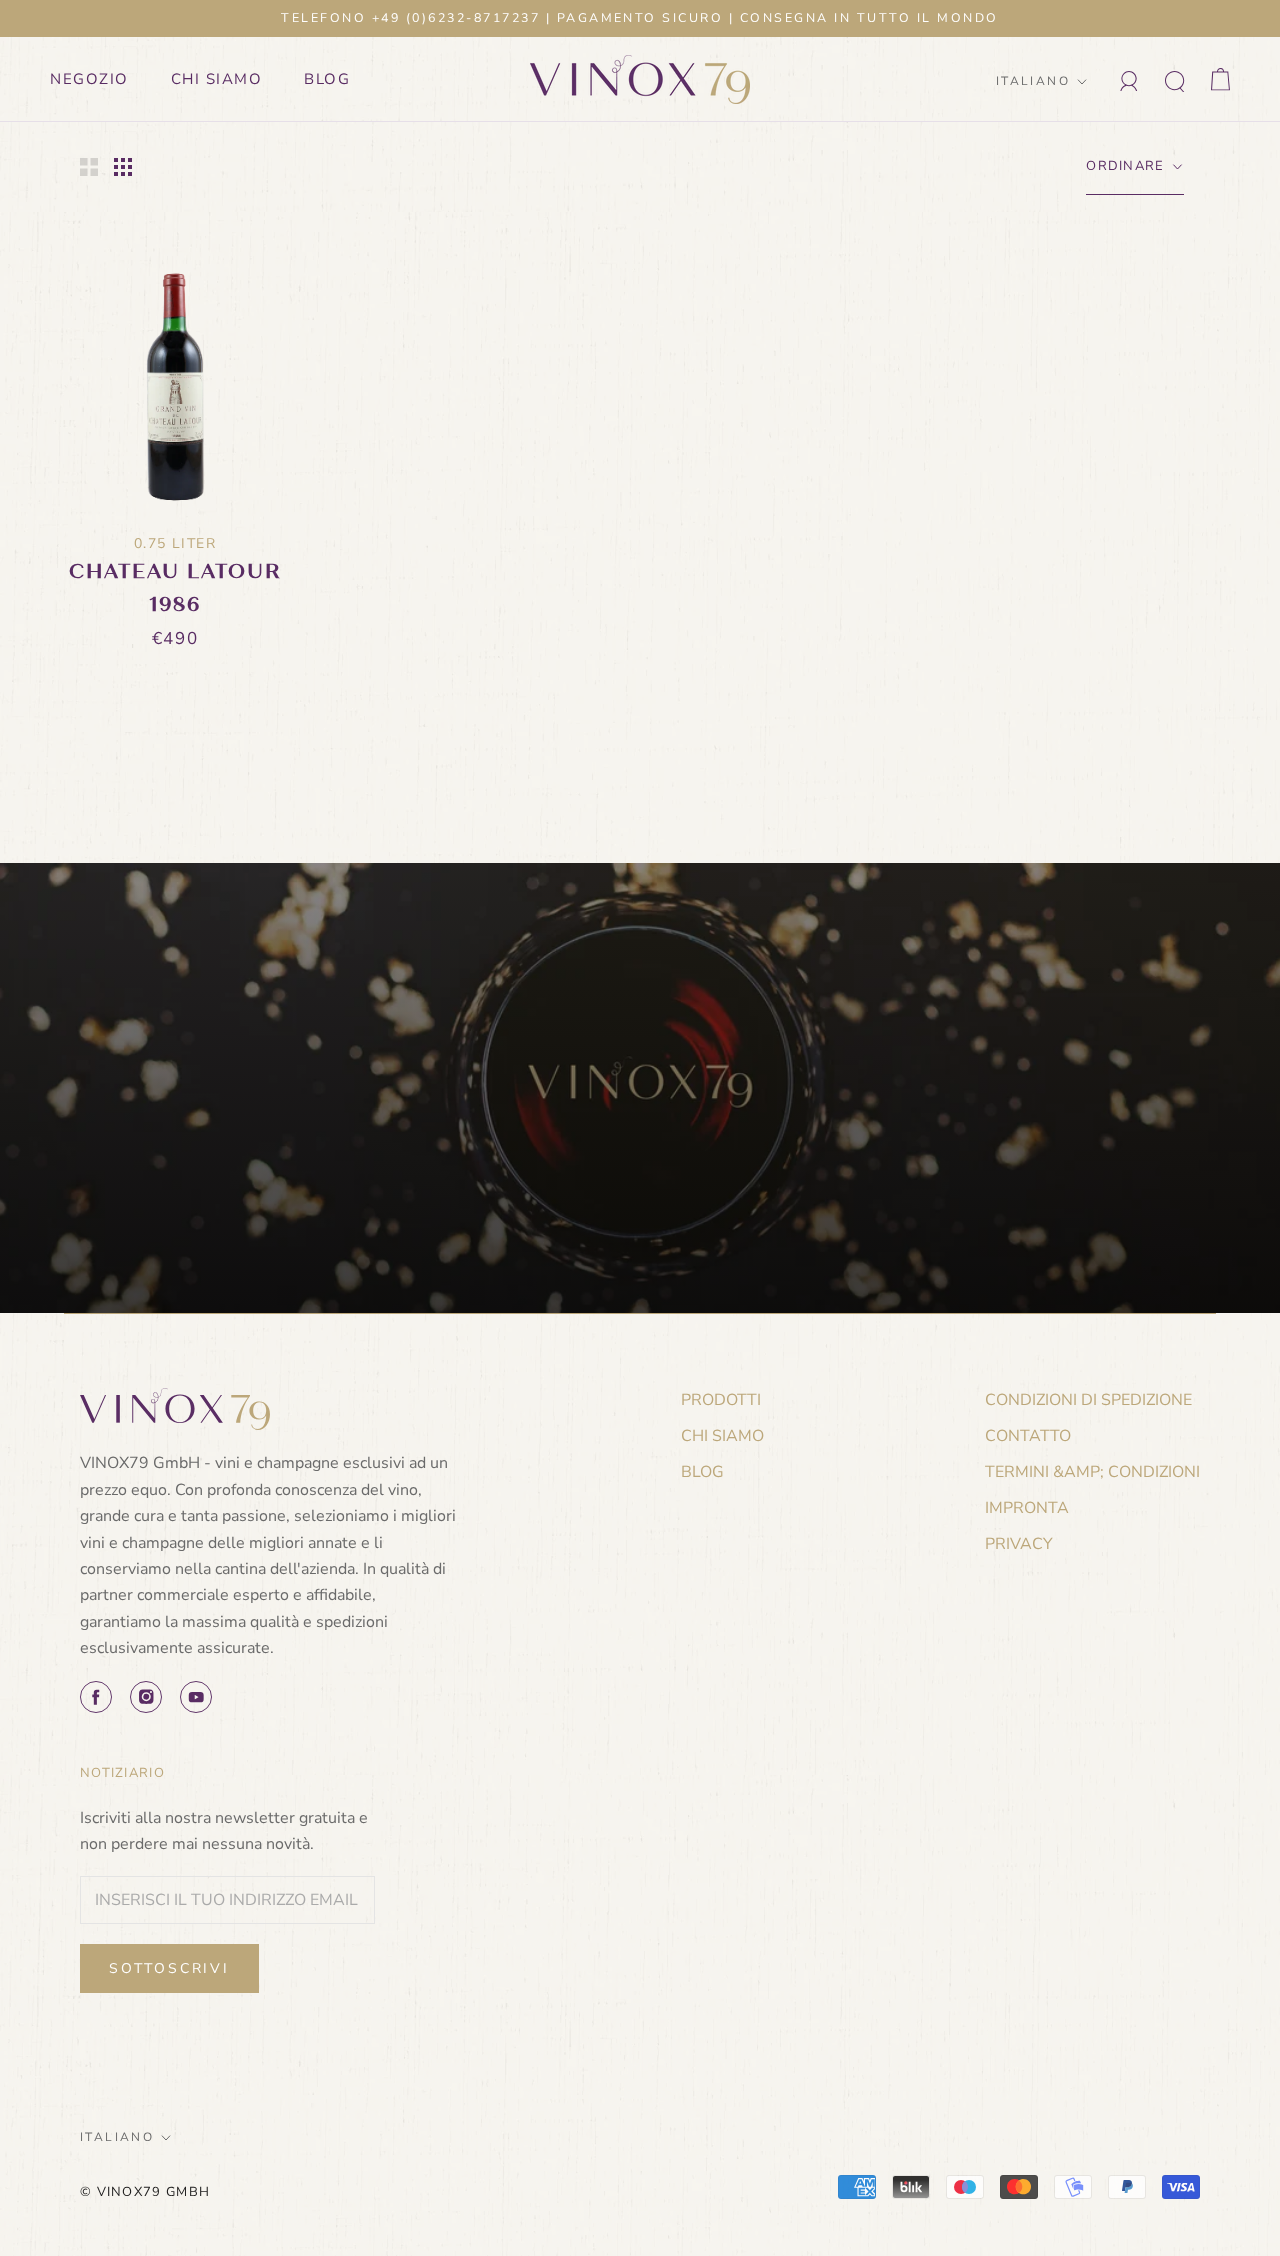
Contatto (1028, 1436)
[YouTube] (196, 1697)
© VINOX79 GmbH (145, 2192)
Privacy (1019, 1544)
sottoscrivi (169, 1968)
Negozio (89, 79)
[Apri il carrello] (1220, 79)
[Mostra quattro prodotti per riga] (123, 167)
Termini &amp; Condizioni (1092, 1472)
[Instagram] (146, 1697)
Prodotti (721, 1400)
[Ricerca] (1175, 79)
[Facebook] (96, 1697)
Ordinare (1127, 166)
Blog (327, 79)
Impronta (1027, 1508)
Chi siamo (217, 79)
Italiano (1033, 81)
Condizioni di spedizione (1088, 1400)
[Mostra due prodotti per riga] (89, 167)
